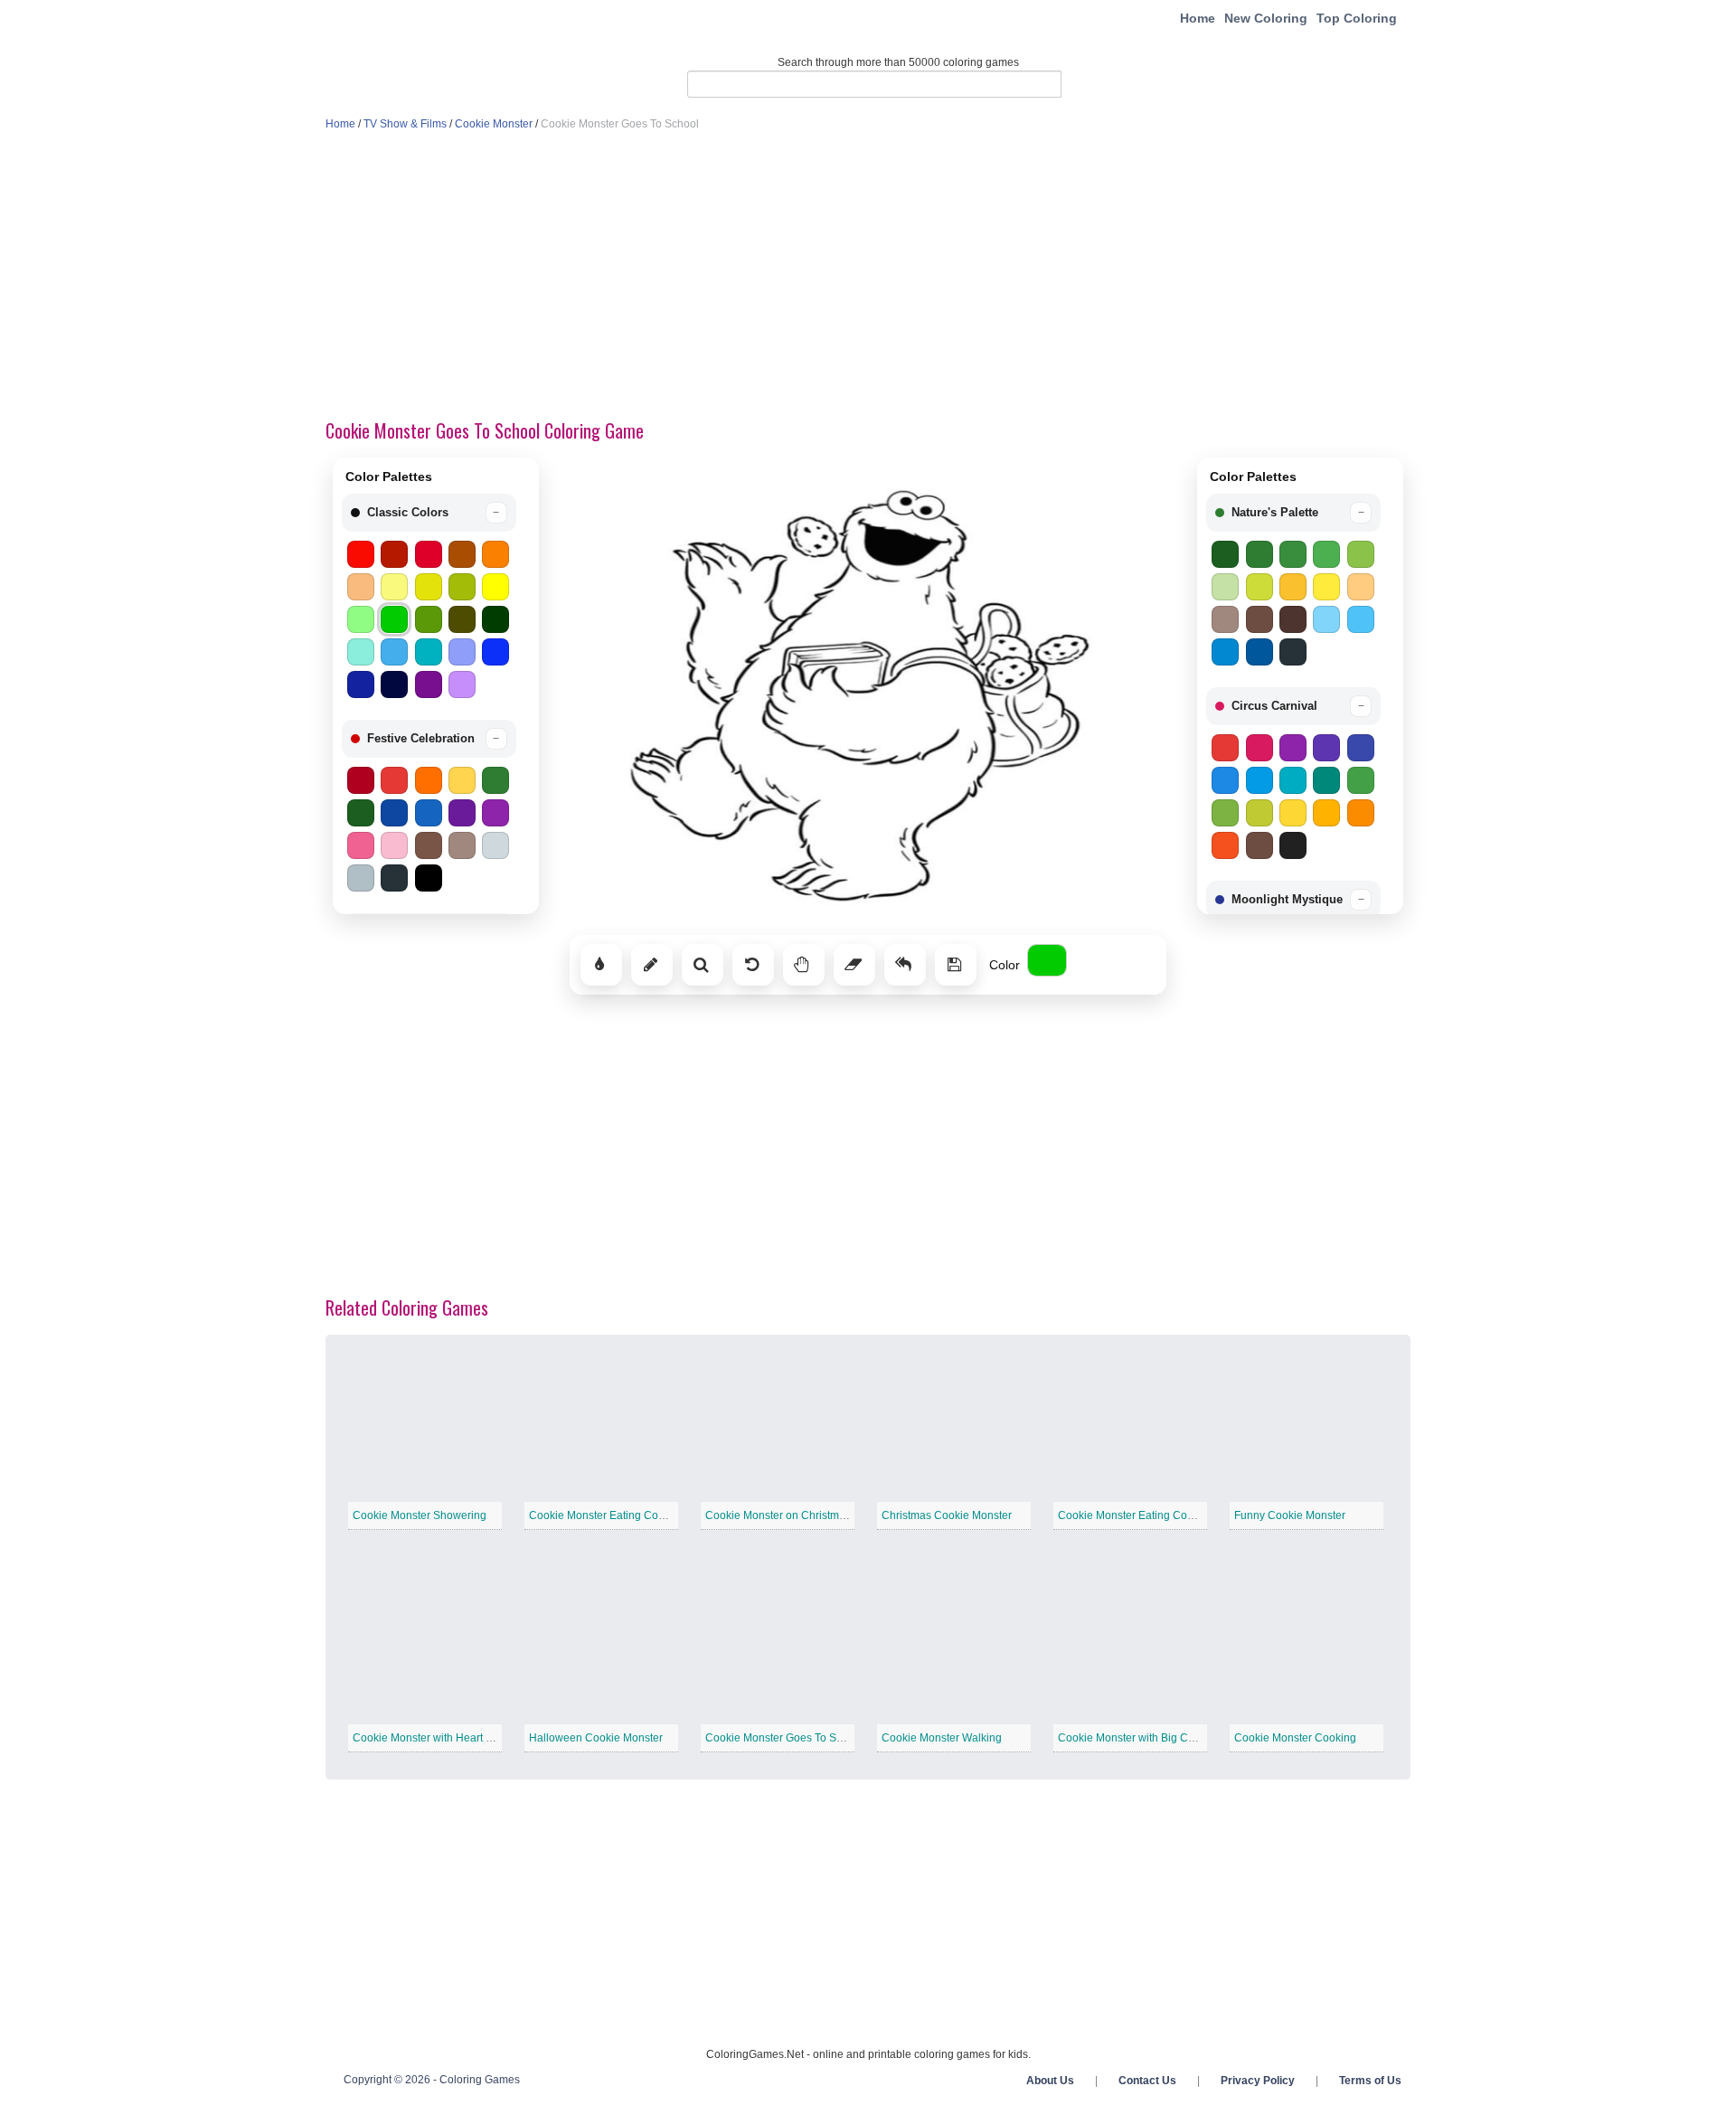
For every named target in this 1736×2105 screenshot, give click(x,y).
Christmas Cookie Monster (947, 1515)
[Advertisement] (868, 277)
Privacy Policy (1258, 2081)
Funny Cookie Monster (1290, 1515)
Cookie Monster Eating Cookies (1136, 1515)
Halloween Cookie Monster (596, 1738)
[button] (429, 513)
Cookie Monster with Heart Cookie (437, 1738)
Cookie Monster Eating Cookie (604, 1515)
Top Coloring (1357, 18)
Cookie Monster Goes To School (784, 1738)
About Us (1050, 2081)
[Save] (956, 965)
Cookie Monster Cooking (1295, 1738)
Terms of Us (1370, 2081)
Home (1198, 18)
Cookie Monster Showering (420, 1515)
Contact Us (1147, 2081)
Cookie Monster (494, 124)
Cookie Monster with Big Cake (1132, 1738)
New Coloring (1266, 18)
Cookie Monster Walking (942, 1738)
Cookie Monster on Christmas (778, 1515)
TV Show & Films (405, 124)
